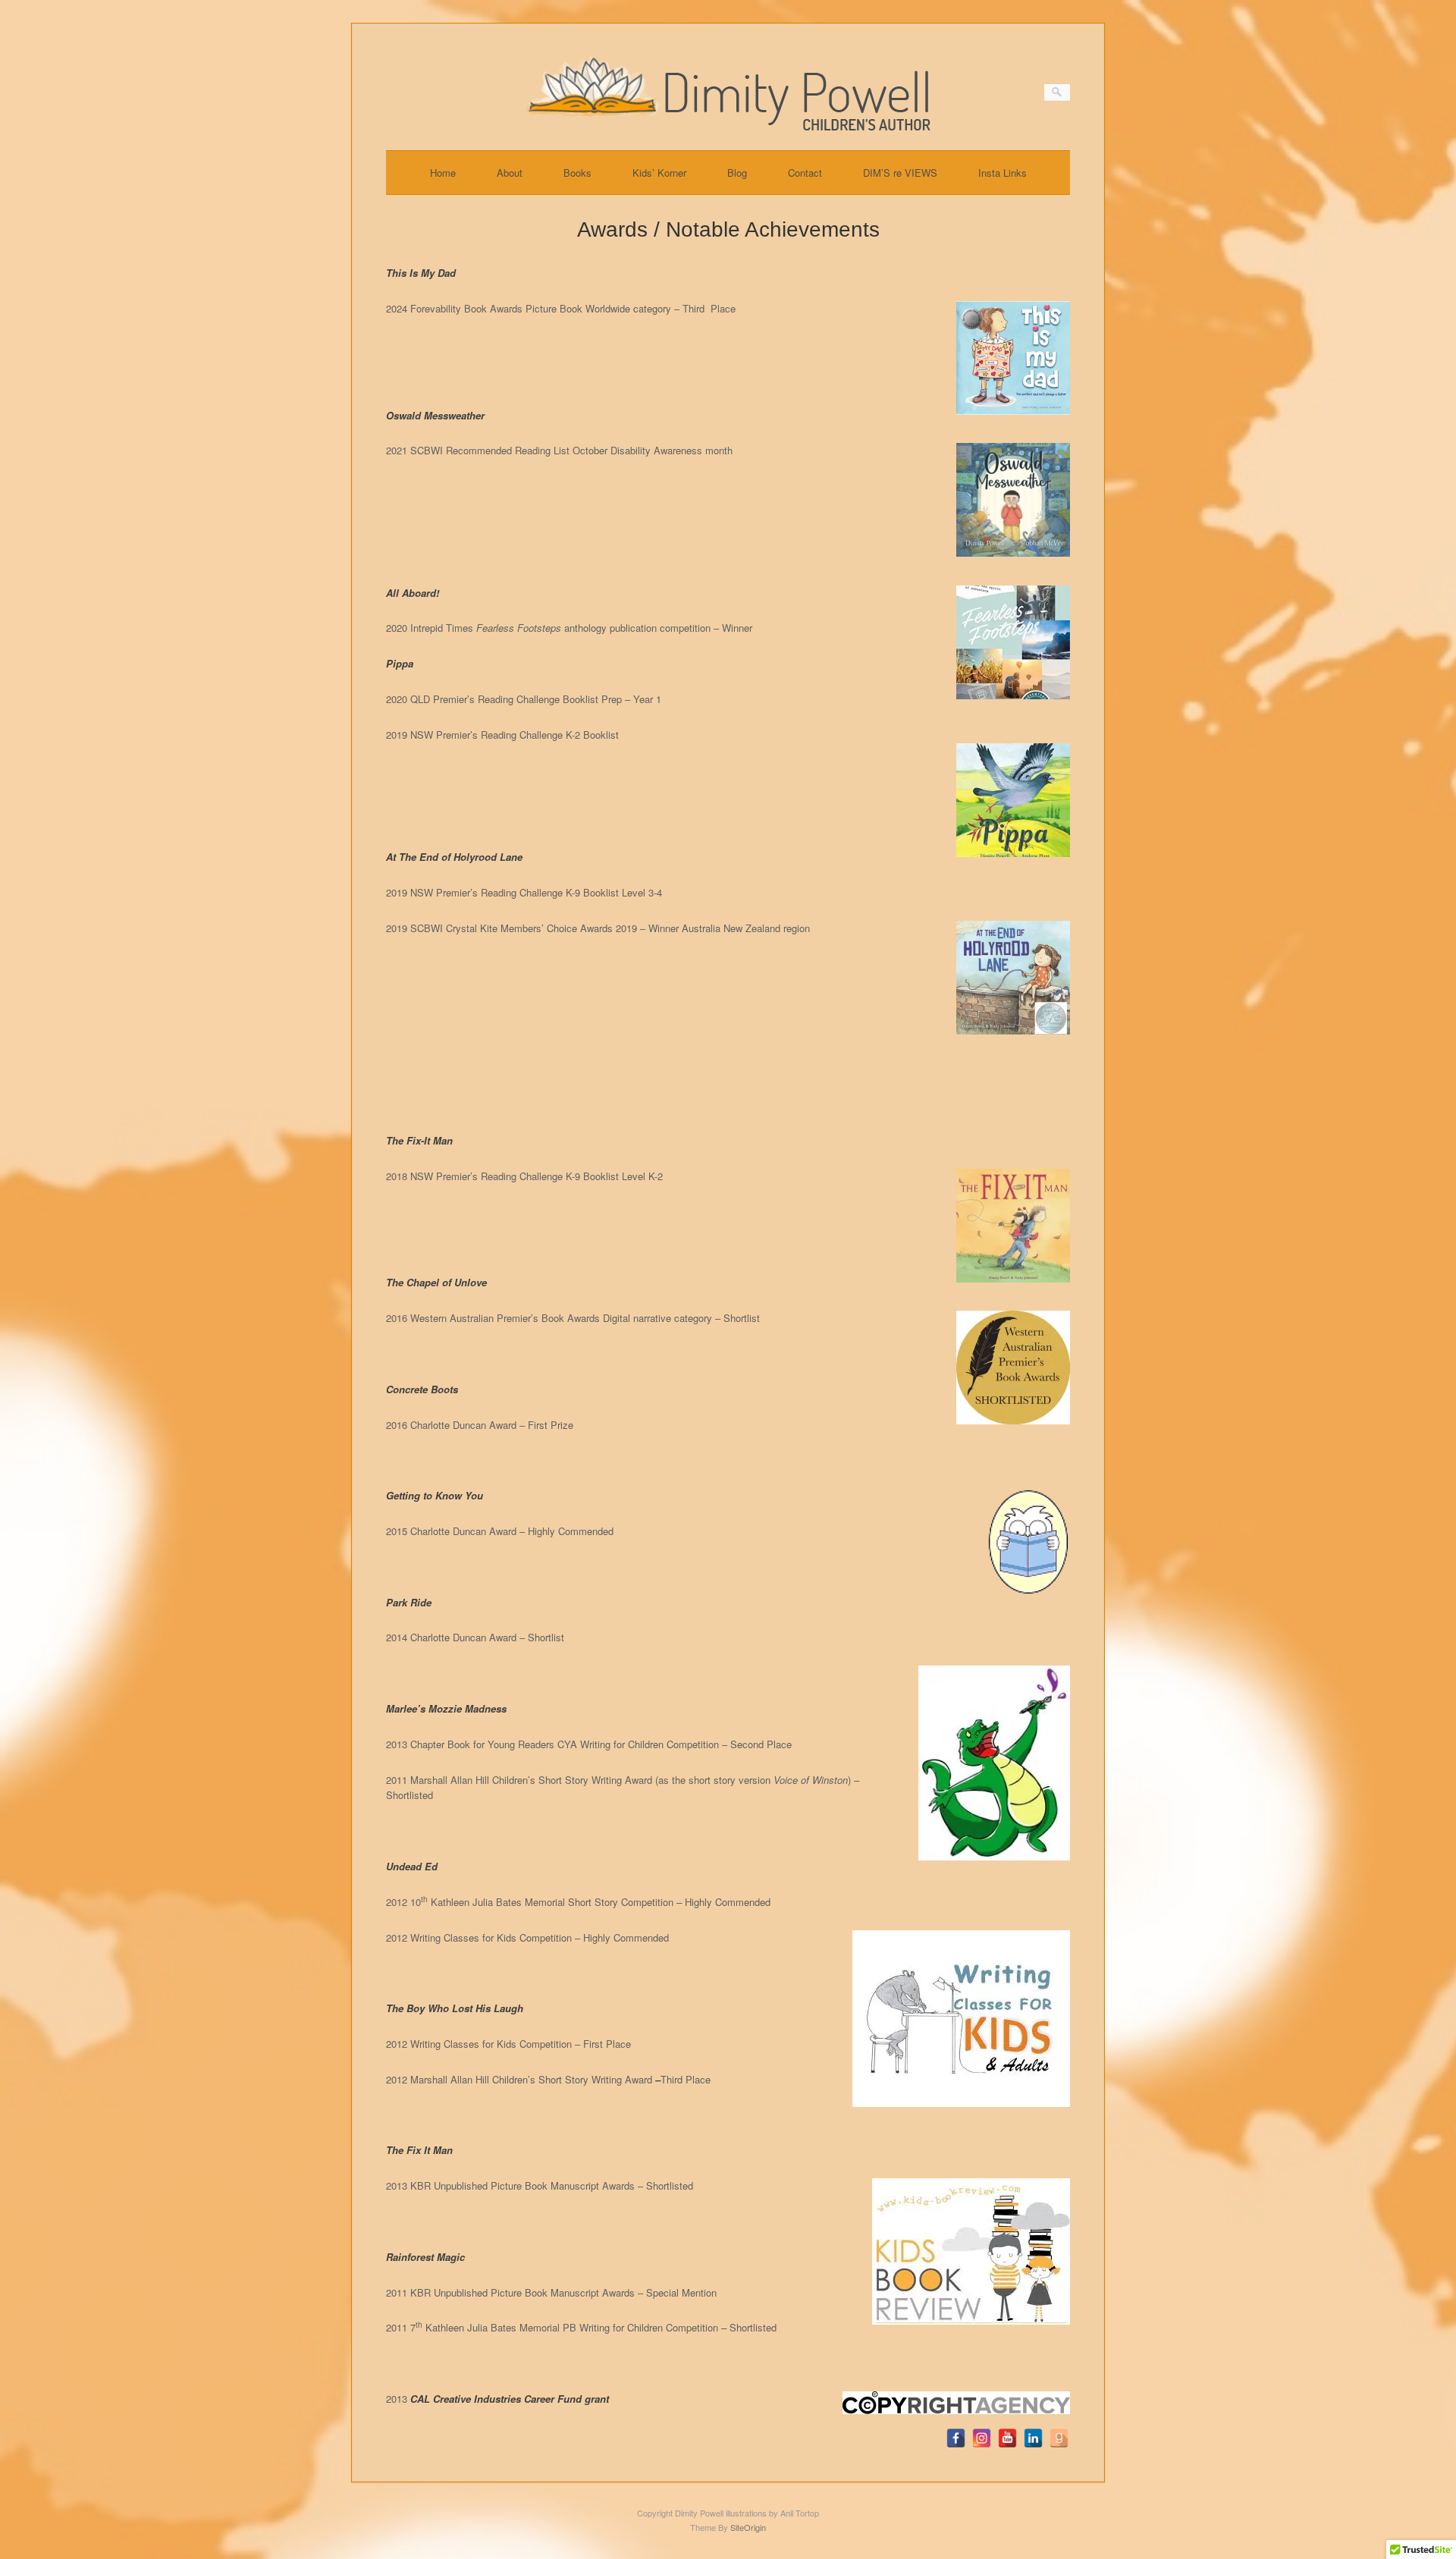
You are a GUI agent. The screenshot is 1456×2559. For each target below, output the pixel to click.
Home (443, 173)
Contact (805, 173)
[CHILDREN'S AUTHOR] (728, 126)
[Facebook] (956, 2438)
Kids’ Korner (659, 173)
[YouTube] (1007, 2438)
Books (577, 173)
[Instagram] (982, 2438)
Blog (737, 173)
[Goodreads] (1059, 2438)
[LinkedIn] (1033, 2438)
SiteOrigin (748, 2527)
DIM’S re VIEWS (900, 173)
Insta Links (1003, 173)
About (510, 173)
